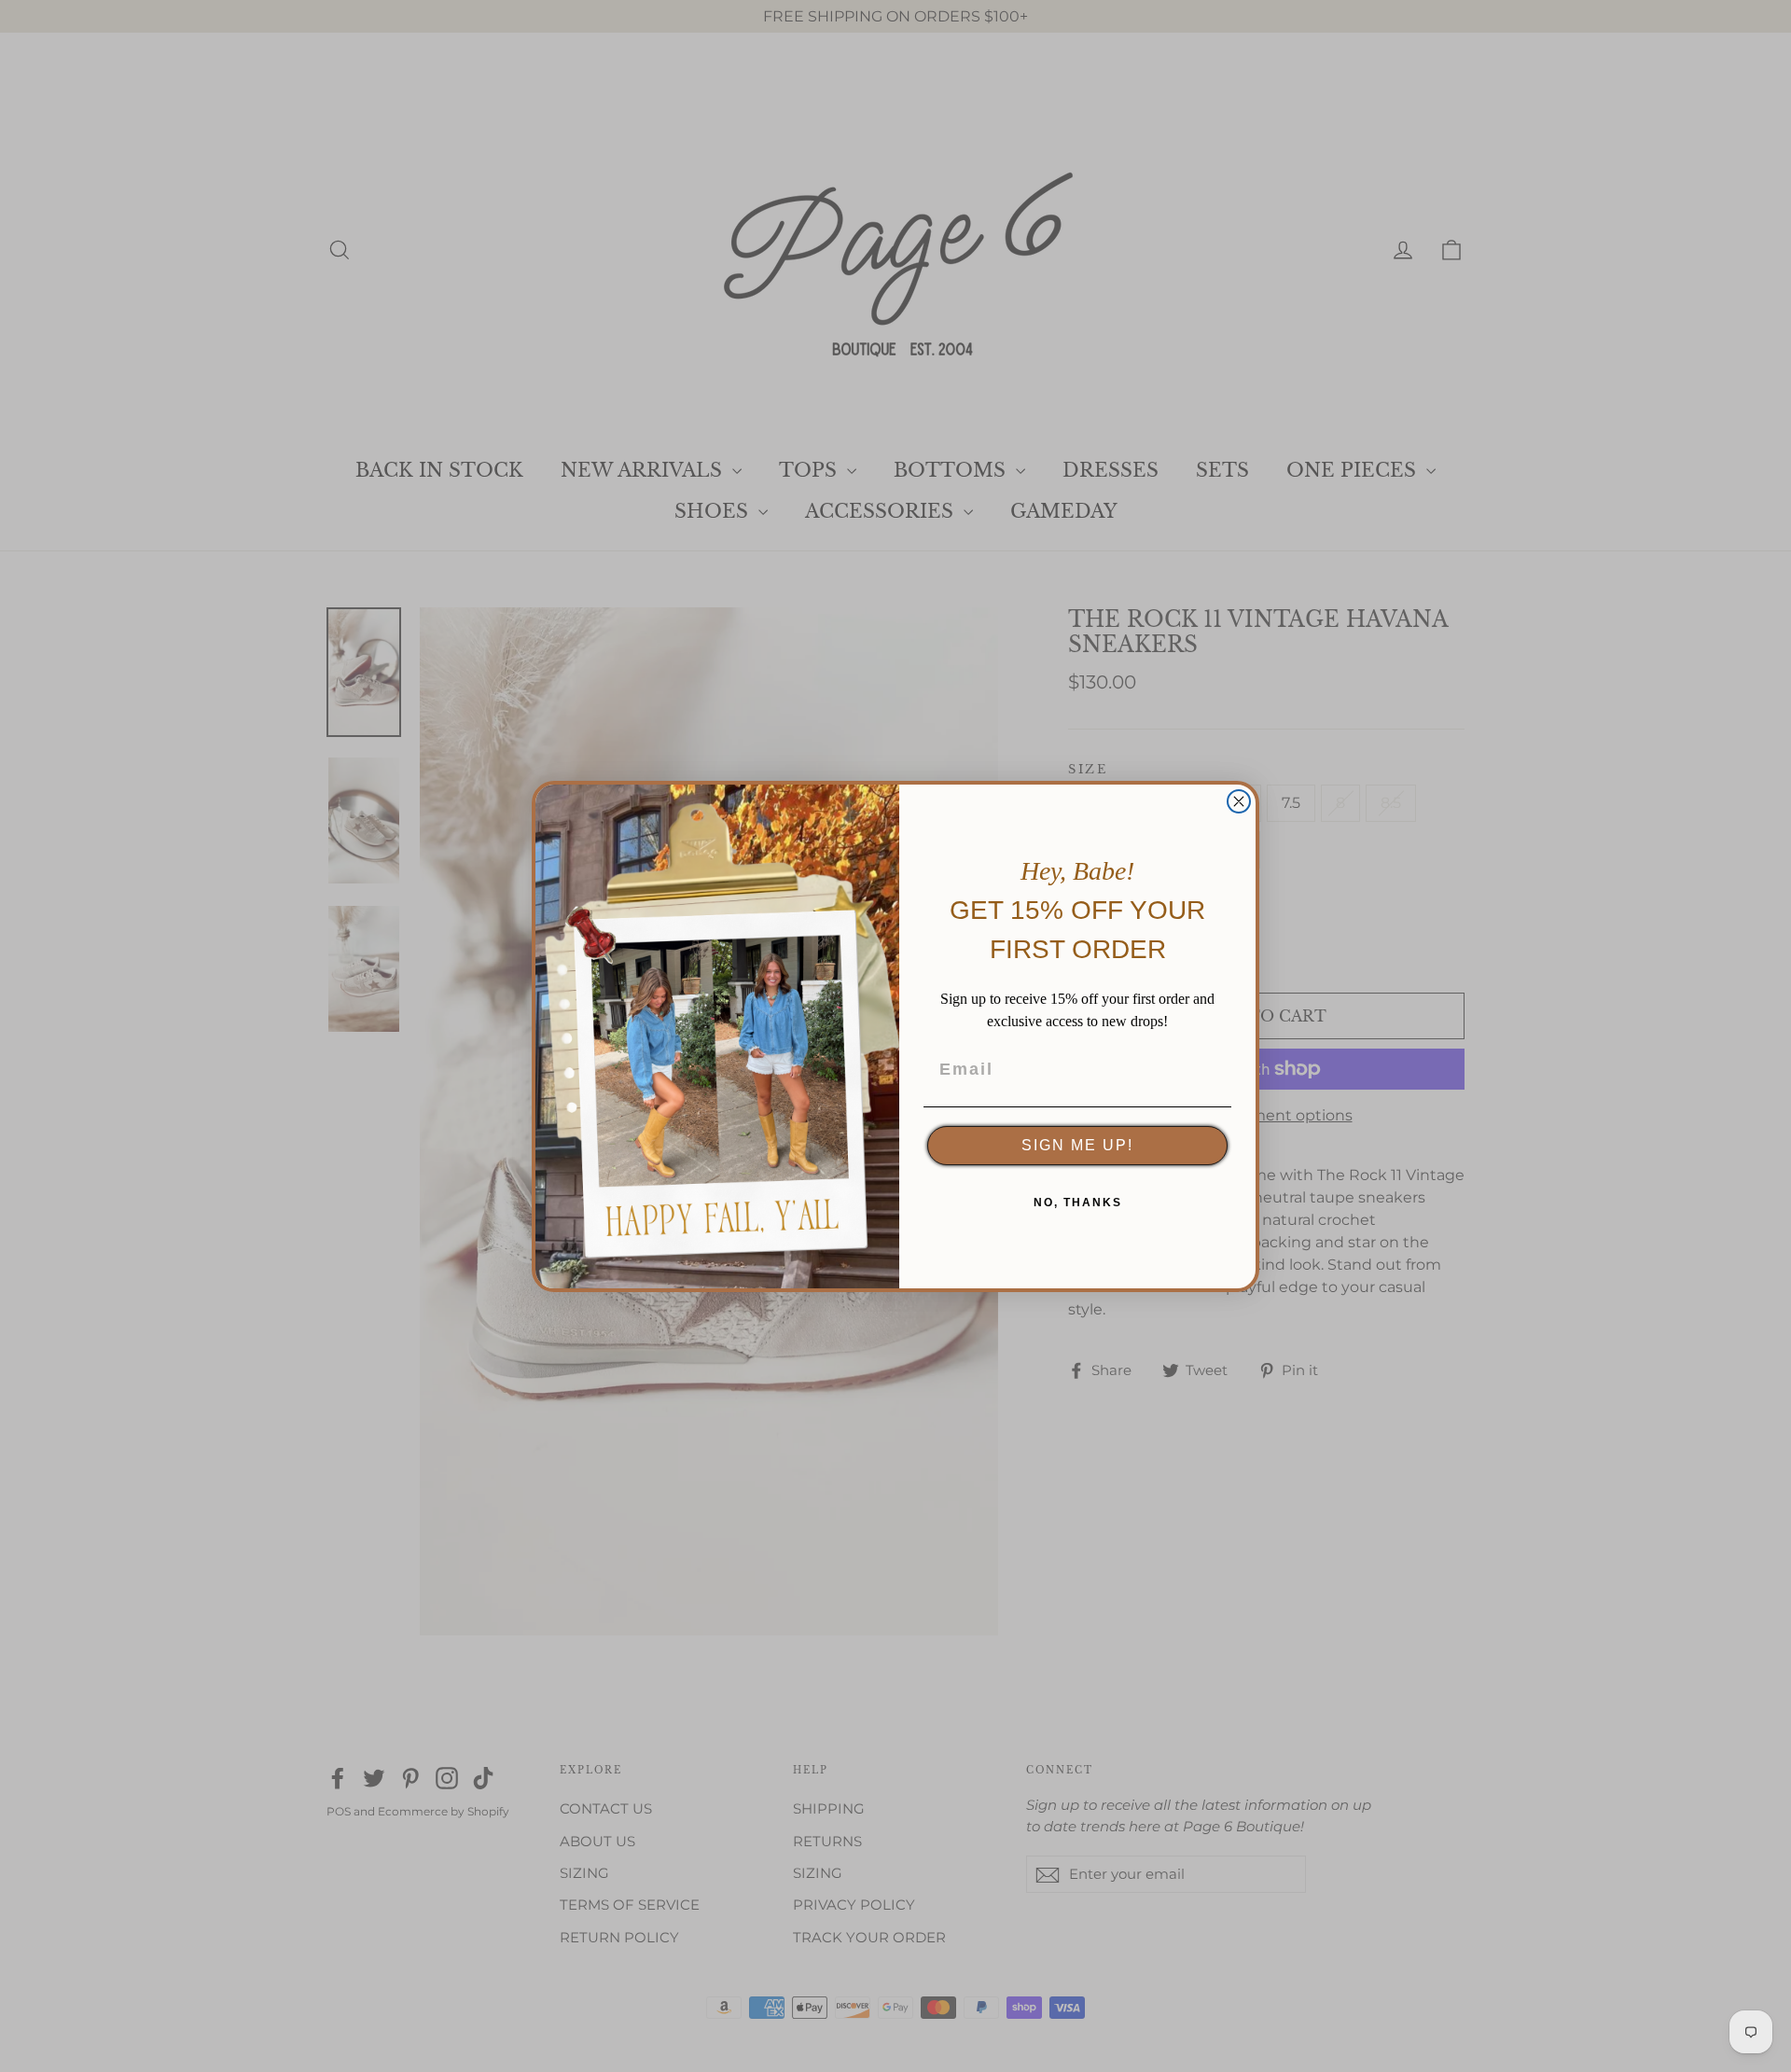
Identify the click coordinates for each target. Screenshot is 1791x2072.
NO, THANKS (1078, 1203)
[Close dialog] (1239, 801)
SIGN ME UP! (1077, 1145)
